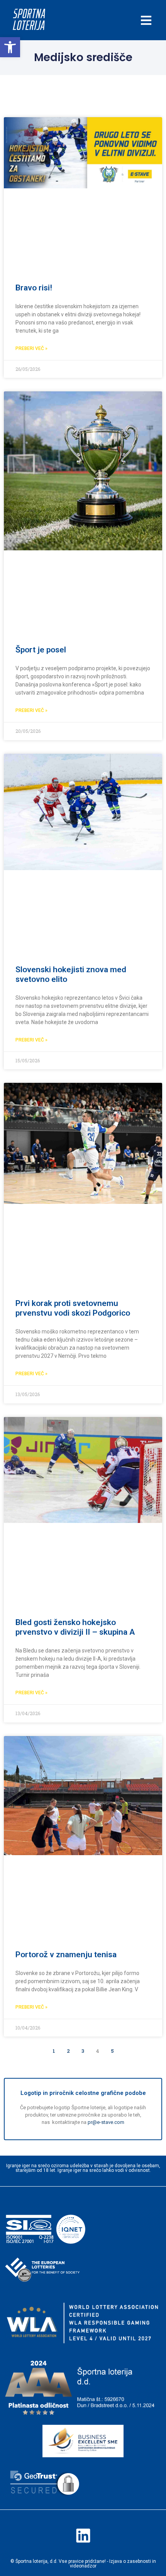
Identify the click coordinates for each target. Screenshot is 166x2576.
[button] (10, 47)
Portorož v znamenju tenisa (66, 1955)
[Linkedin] (83, 2535)
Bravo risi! (34, 288)
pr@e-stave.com (106, 2122)
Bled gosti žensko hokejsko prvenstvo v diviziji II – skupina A (75, 1627)
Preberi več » (31, 348)
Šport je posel (41, 650)
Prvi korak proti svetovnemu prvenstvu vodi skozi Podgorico (73, 1308)
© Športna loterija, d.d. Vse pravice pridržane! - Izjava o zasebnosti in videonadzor (83, 2564)
